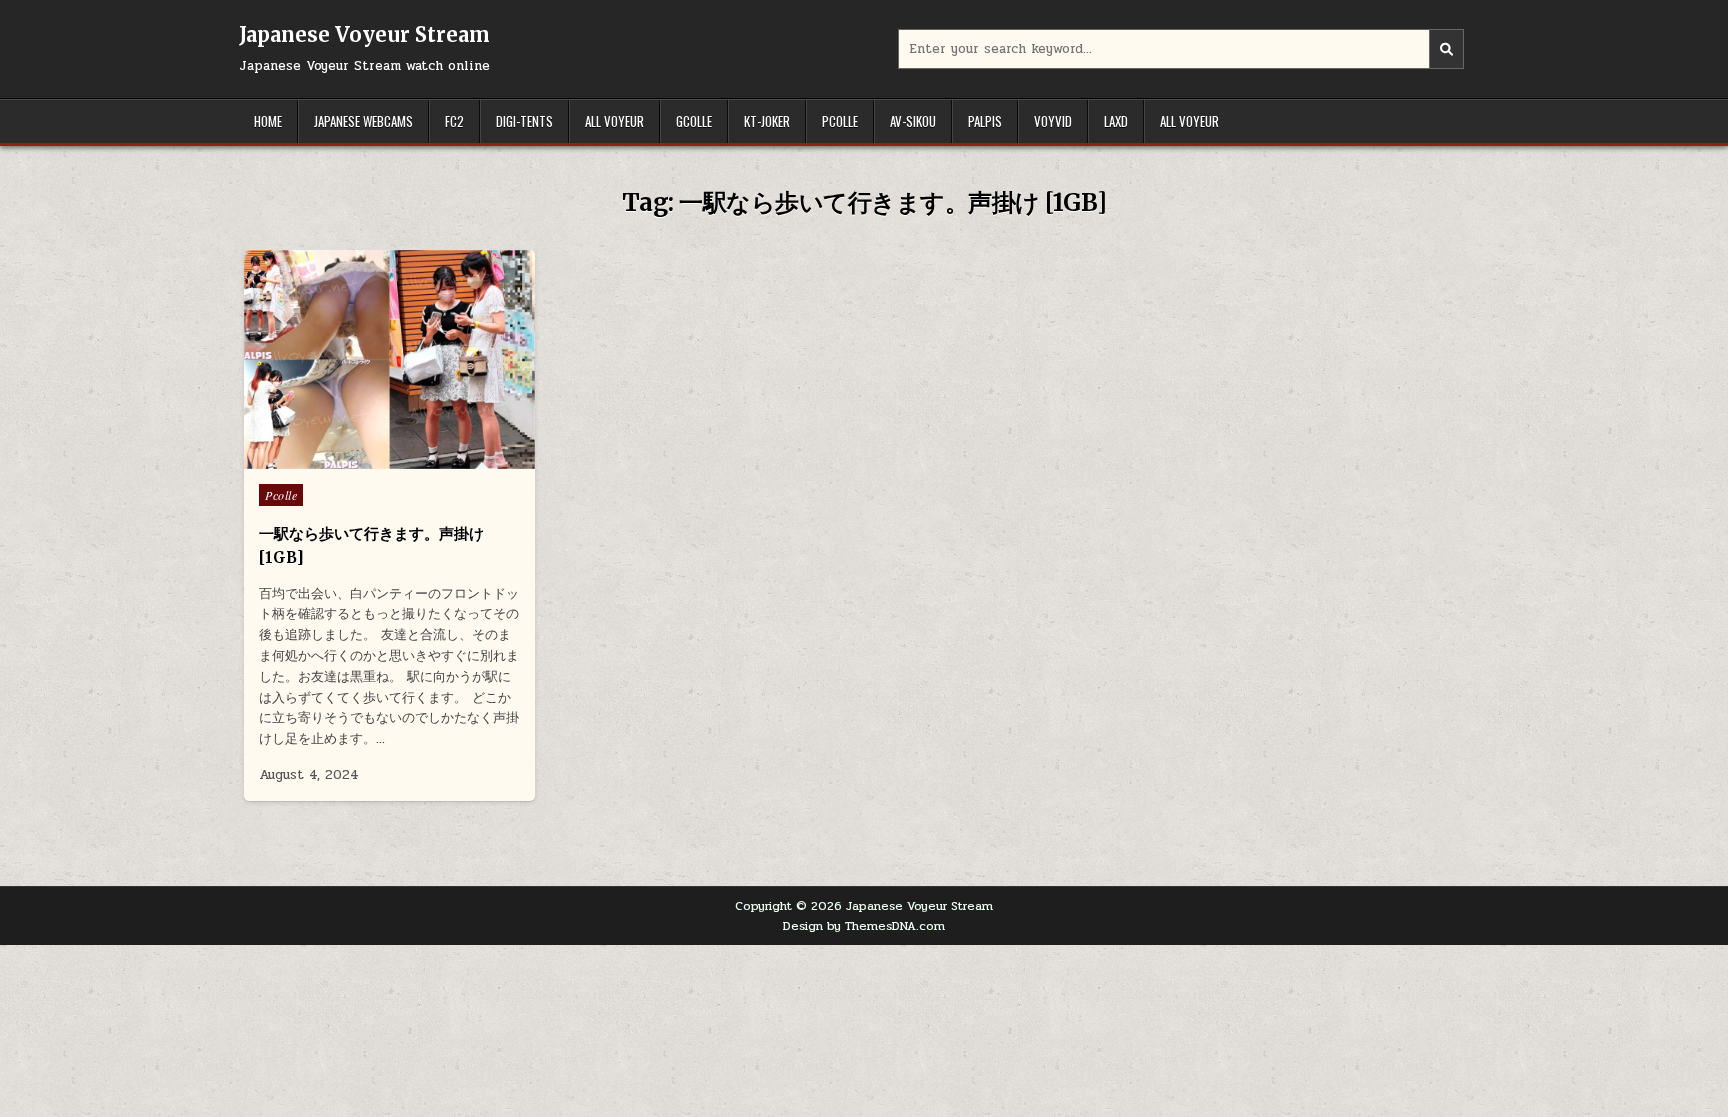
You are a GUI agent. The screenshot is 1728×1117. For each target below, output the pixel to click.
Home (268, 121)
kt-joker (767, 121)
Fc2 (454, 121)
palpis (985, 121)
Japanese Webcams (363, 121)
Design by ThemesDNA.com (864, 926)
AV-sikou (913, 121)
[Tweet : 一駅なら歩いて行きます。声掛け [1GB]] (347, 458)
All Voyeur (614, 121)
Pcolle (840, 121)
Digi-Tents (524, 121)
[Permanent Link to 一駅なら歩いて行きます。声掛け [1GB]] (389, 359)
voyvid (1053, 121)
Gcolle (694, 121)
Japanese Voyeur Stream (364, 34)
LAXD (1116, 121)
